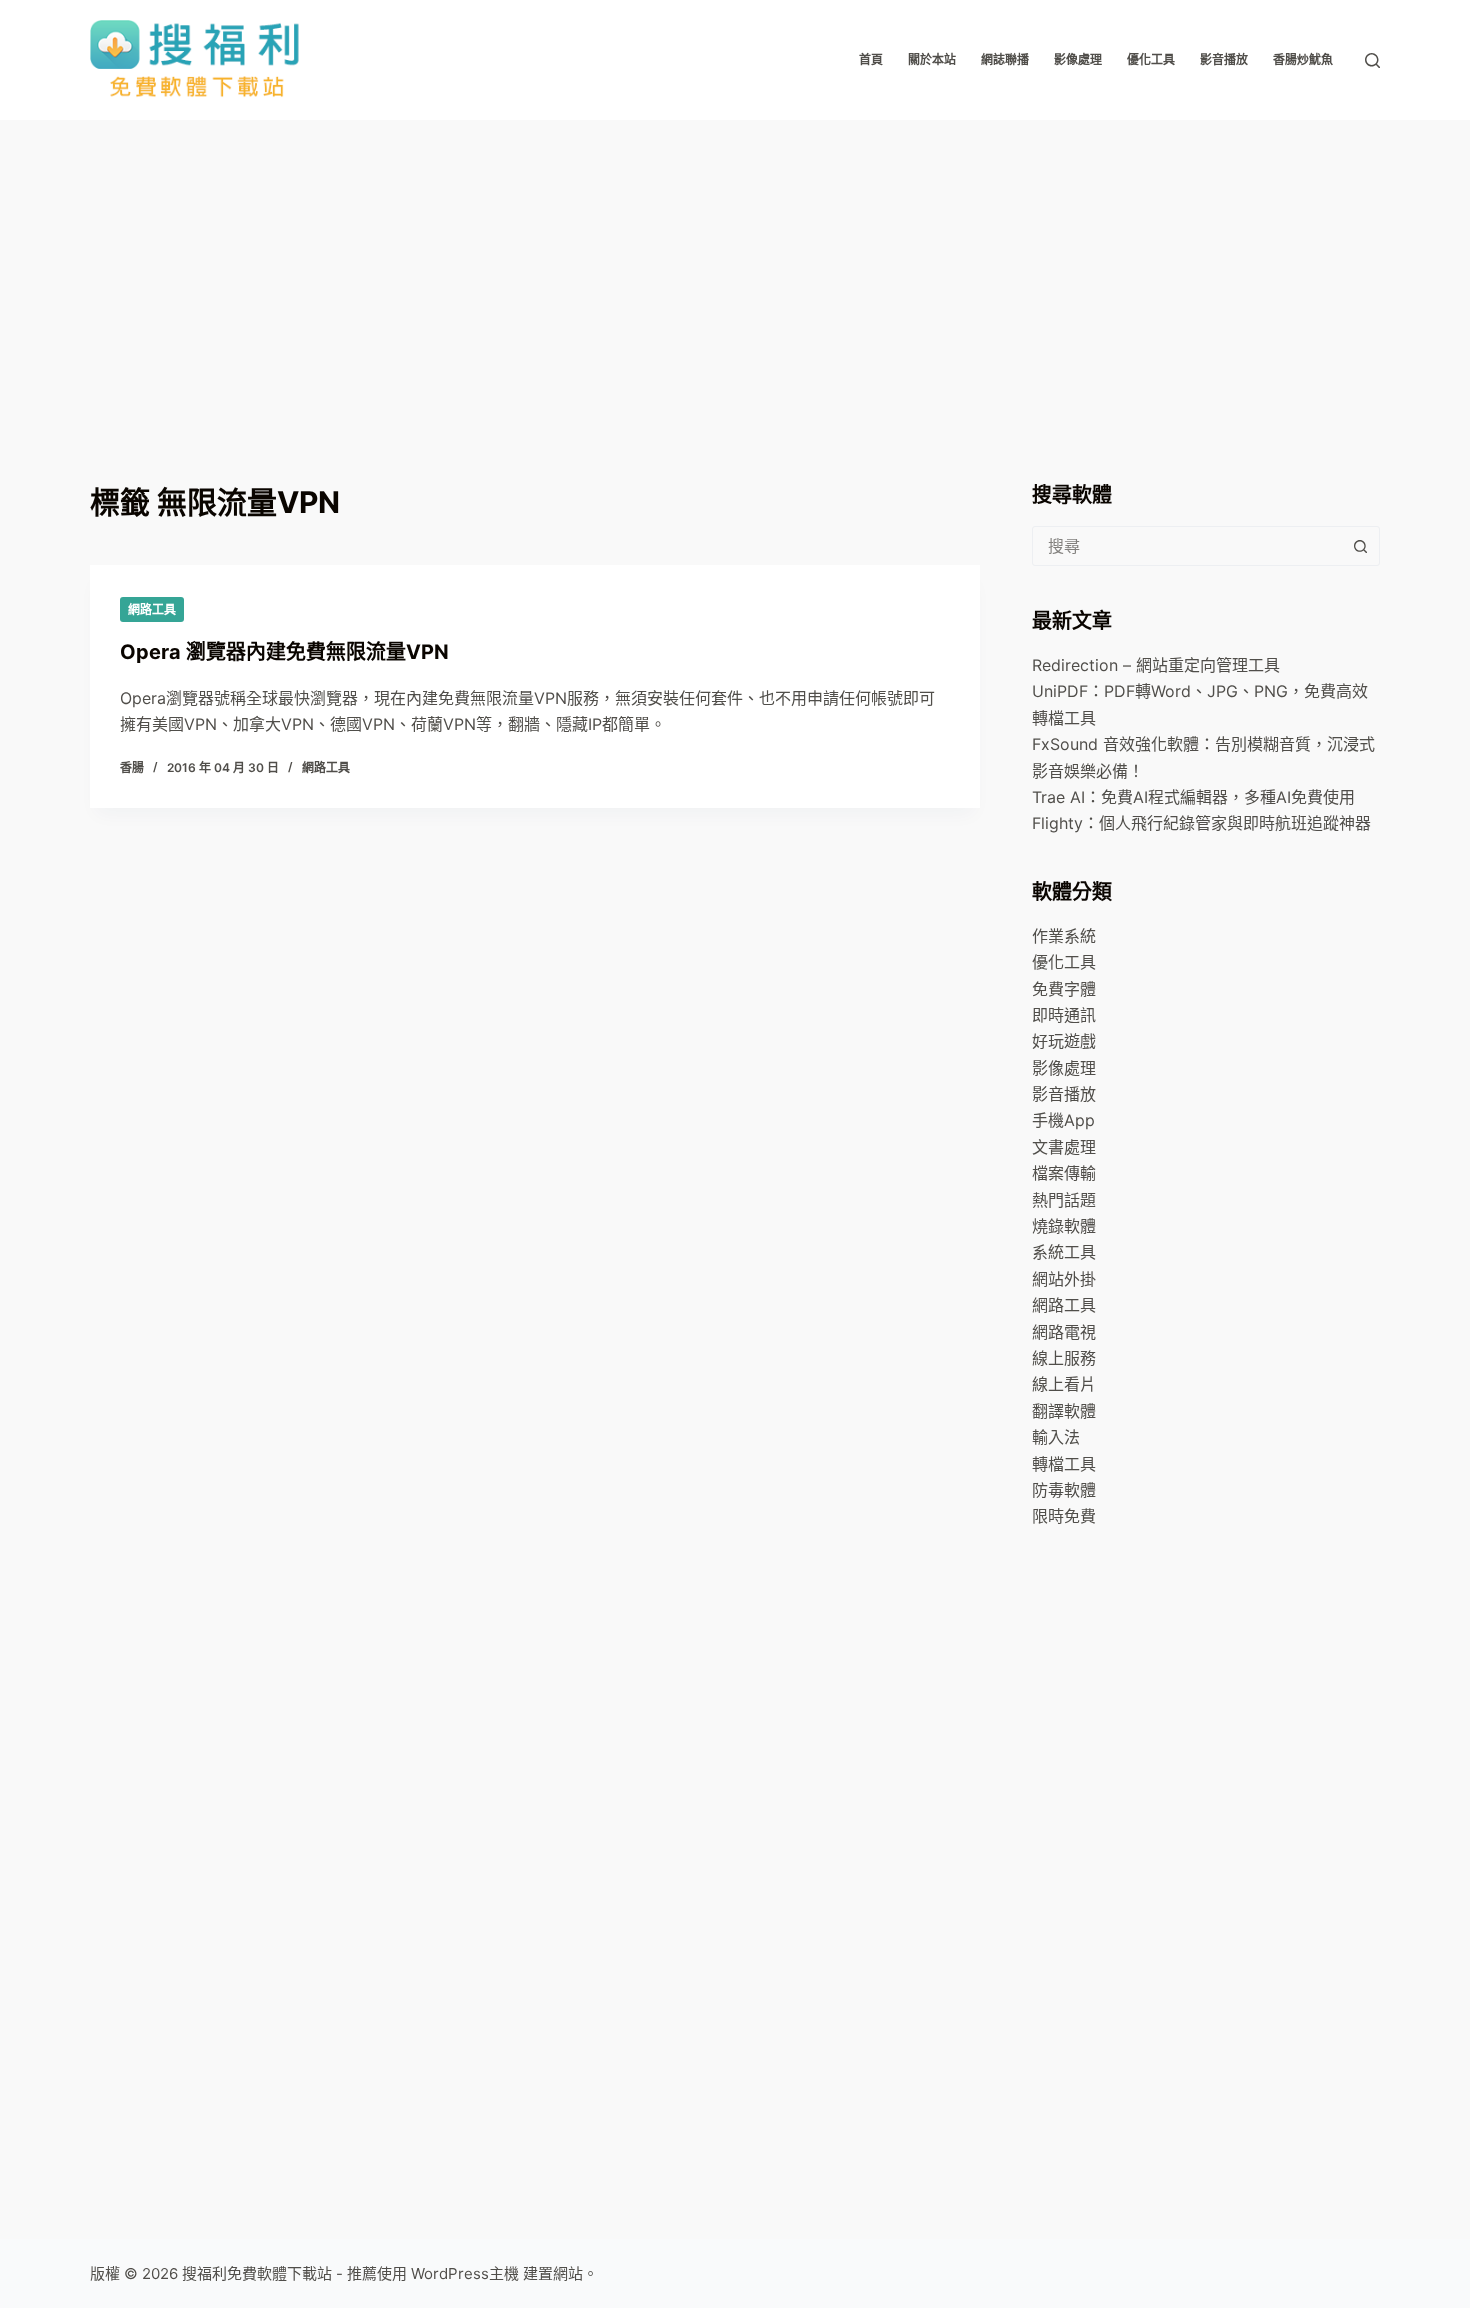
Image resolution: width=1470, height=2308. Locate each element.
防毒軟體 (1064, 1490)
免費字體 (1064, 989)
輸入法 (1056, 1437)
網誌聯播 (1005, 59)
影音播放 (1224, 59)
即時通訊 (1064, 1015)
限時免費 (1064, 1516)
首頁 (871, 59)
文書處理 (1064, 1147)
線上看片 (1064, 1384)
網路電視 (1064, 1332)
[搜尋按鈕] (1360, 546)
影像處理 (1078, 59)
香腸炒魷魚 (1303, 59)
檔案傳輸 (1064, 1173)
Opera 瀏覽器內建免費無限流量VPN (284, 652)
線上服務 (1064, 1358)
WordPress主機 (465, 2273)
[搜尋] (1372, 60)
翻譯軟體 (1064, 1411)
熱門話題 (1064, 1200)
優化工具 (1151, 59)
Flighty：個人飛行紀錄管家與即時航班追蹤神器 (1201, 823)
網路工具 (152, 609)
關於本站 (932, 59)
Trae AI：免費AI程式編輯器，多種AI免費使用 (1193, 797)
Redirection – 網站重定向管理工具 (1156, 665)
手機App (1063, 1120)
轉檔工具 (1064, 1464)
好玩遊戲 (1064, 1041)
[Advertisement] (735, 270)
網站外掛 (1064, 1279)
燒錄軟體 (1064, 1226)
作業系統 (1064, 936)
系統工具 (1064, 1252)
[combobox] (1187, 546)
